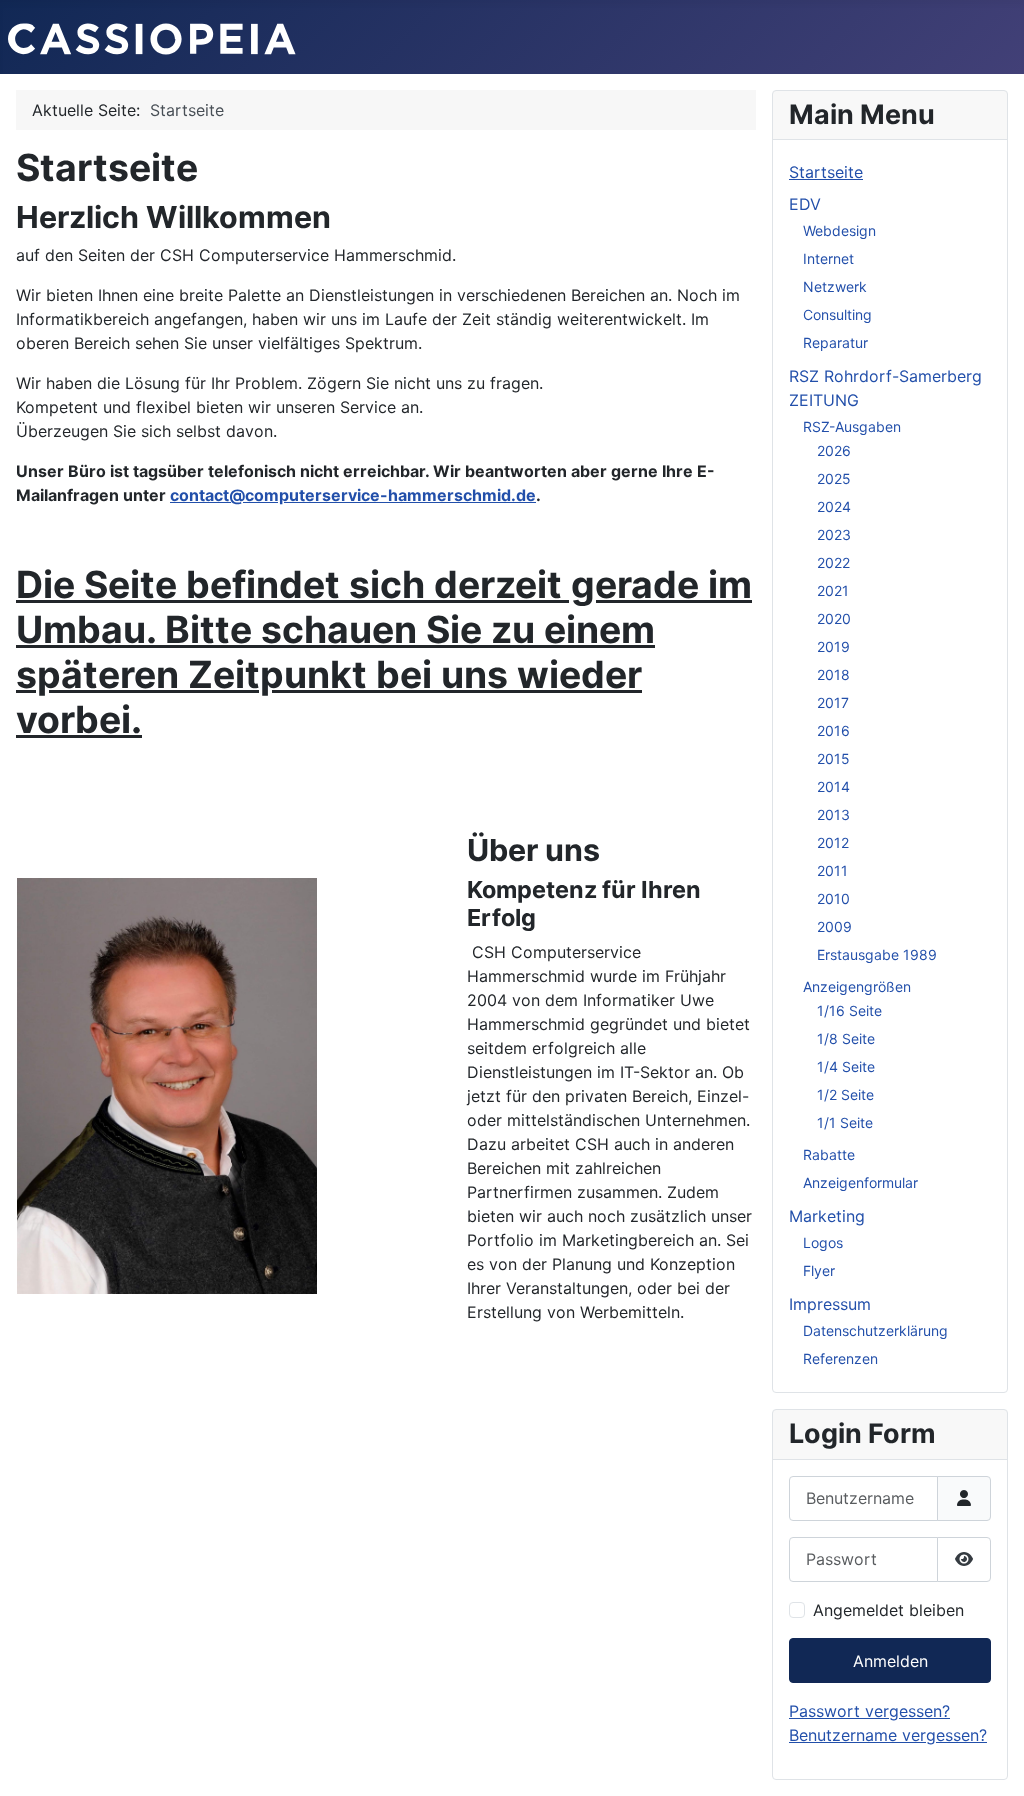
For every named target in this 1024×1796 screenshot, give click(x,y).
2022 (833, 562)
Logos (823, 1242)
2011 (832, 870)
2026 (834, 450)
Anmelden (890, 1661)
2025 (834, 478)
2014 (833, 786)
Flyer (819, 1270)
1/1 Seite (845, 1122)
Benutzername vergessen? (888, 1735)
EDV (805, 204)
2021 (833, 590)
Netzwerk (835, 286)
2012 (833, 842)
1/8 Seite (846, 1038)
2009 (834, 926)
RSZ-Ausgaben (852, 426)
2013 (833, 814)
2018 (833, 674)
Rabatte (829, 1154)
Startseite (826, 172)
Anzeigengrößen (857, 986)
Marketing (827, 1216)
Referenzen (840, 1358)
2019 (833, 646)
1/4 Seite (846, 1066)
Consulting (837, 314)
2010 (833, 898)
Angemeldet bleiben (888, 1610)
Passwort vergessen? (869, 1711)
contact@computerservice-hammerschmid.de (353, 495)
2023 (834, 534)
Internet (828, 258)
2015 (833, 758)
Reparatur (835, 342)
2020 (834, 618)
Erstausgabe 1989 (877, 954)
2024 (834, 506)
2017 (833, 702)
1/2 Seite (845, 1094)
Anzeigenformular (860, 1182)
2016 (833, 730)
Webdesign (839, 230)
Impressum (830, 1304)
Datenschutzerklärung (875, 1330)
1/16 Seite (849, 1010)
